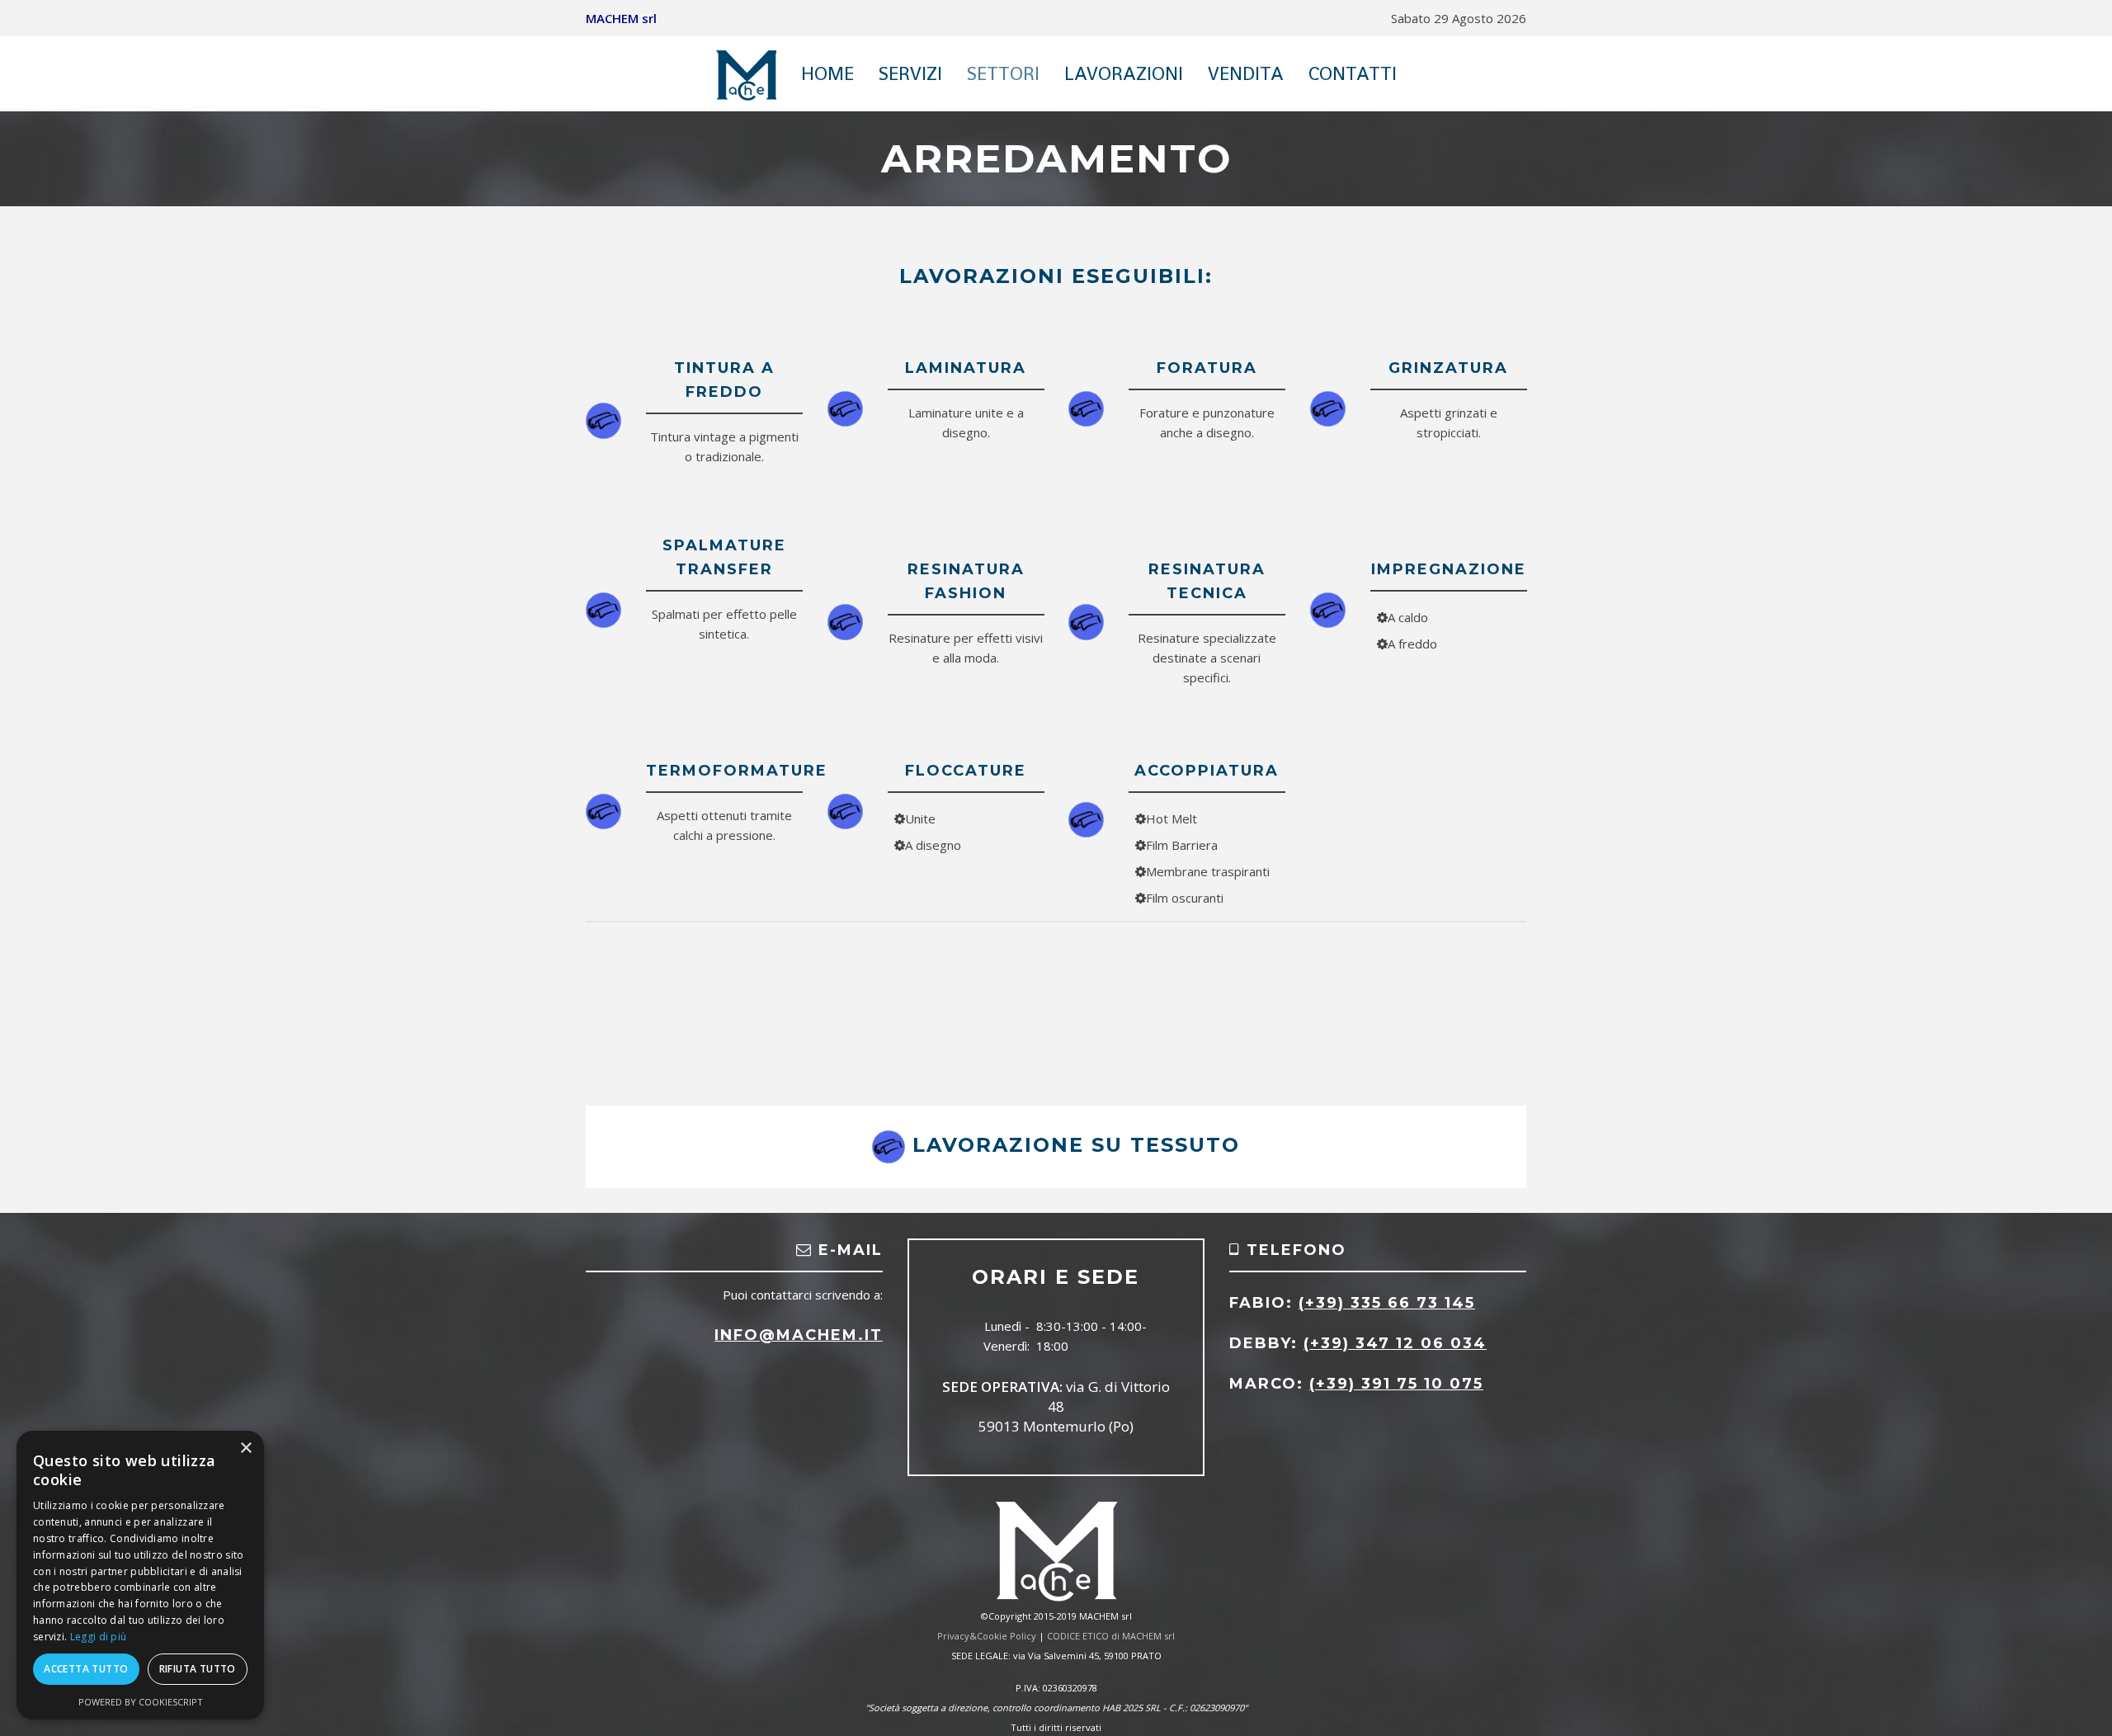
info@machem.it (799, 1335)
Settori (1003, 73)
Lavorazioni (1124, 73)
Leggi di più (99, 1637)
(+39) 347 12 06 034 (1395, 1343)
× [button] (245, 1448)
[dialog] (140, 1575)
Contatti (1353, 73)
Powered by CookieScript (141, 1702)
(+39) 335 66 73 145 (1387, 1303)
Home (827, 73)
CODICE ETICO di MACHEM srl (1111, 1636)
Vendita (1246, 73)
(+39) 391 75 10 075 (1396, 1384)
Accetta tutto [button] (86, 1669)
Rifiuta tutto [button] (198, 1669)
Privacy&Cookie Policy (987, 1636)
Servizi (910, 73)
